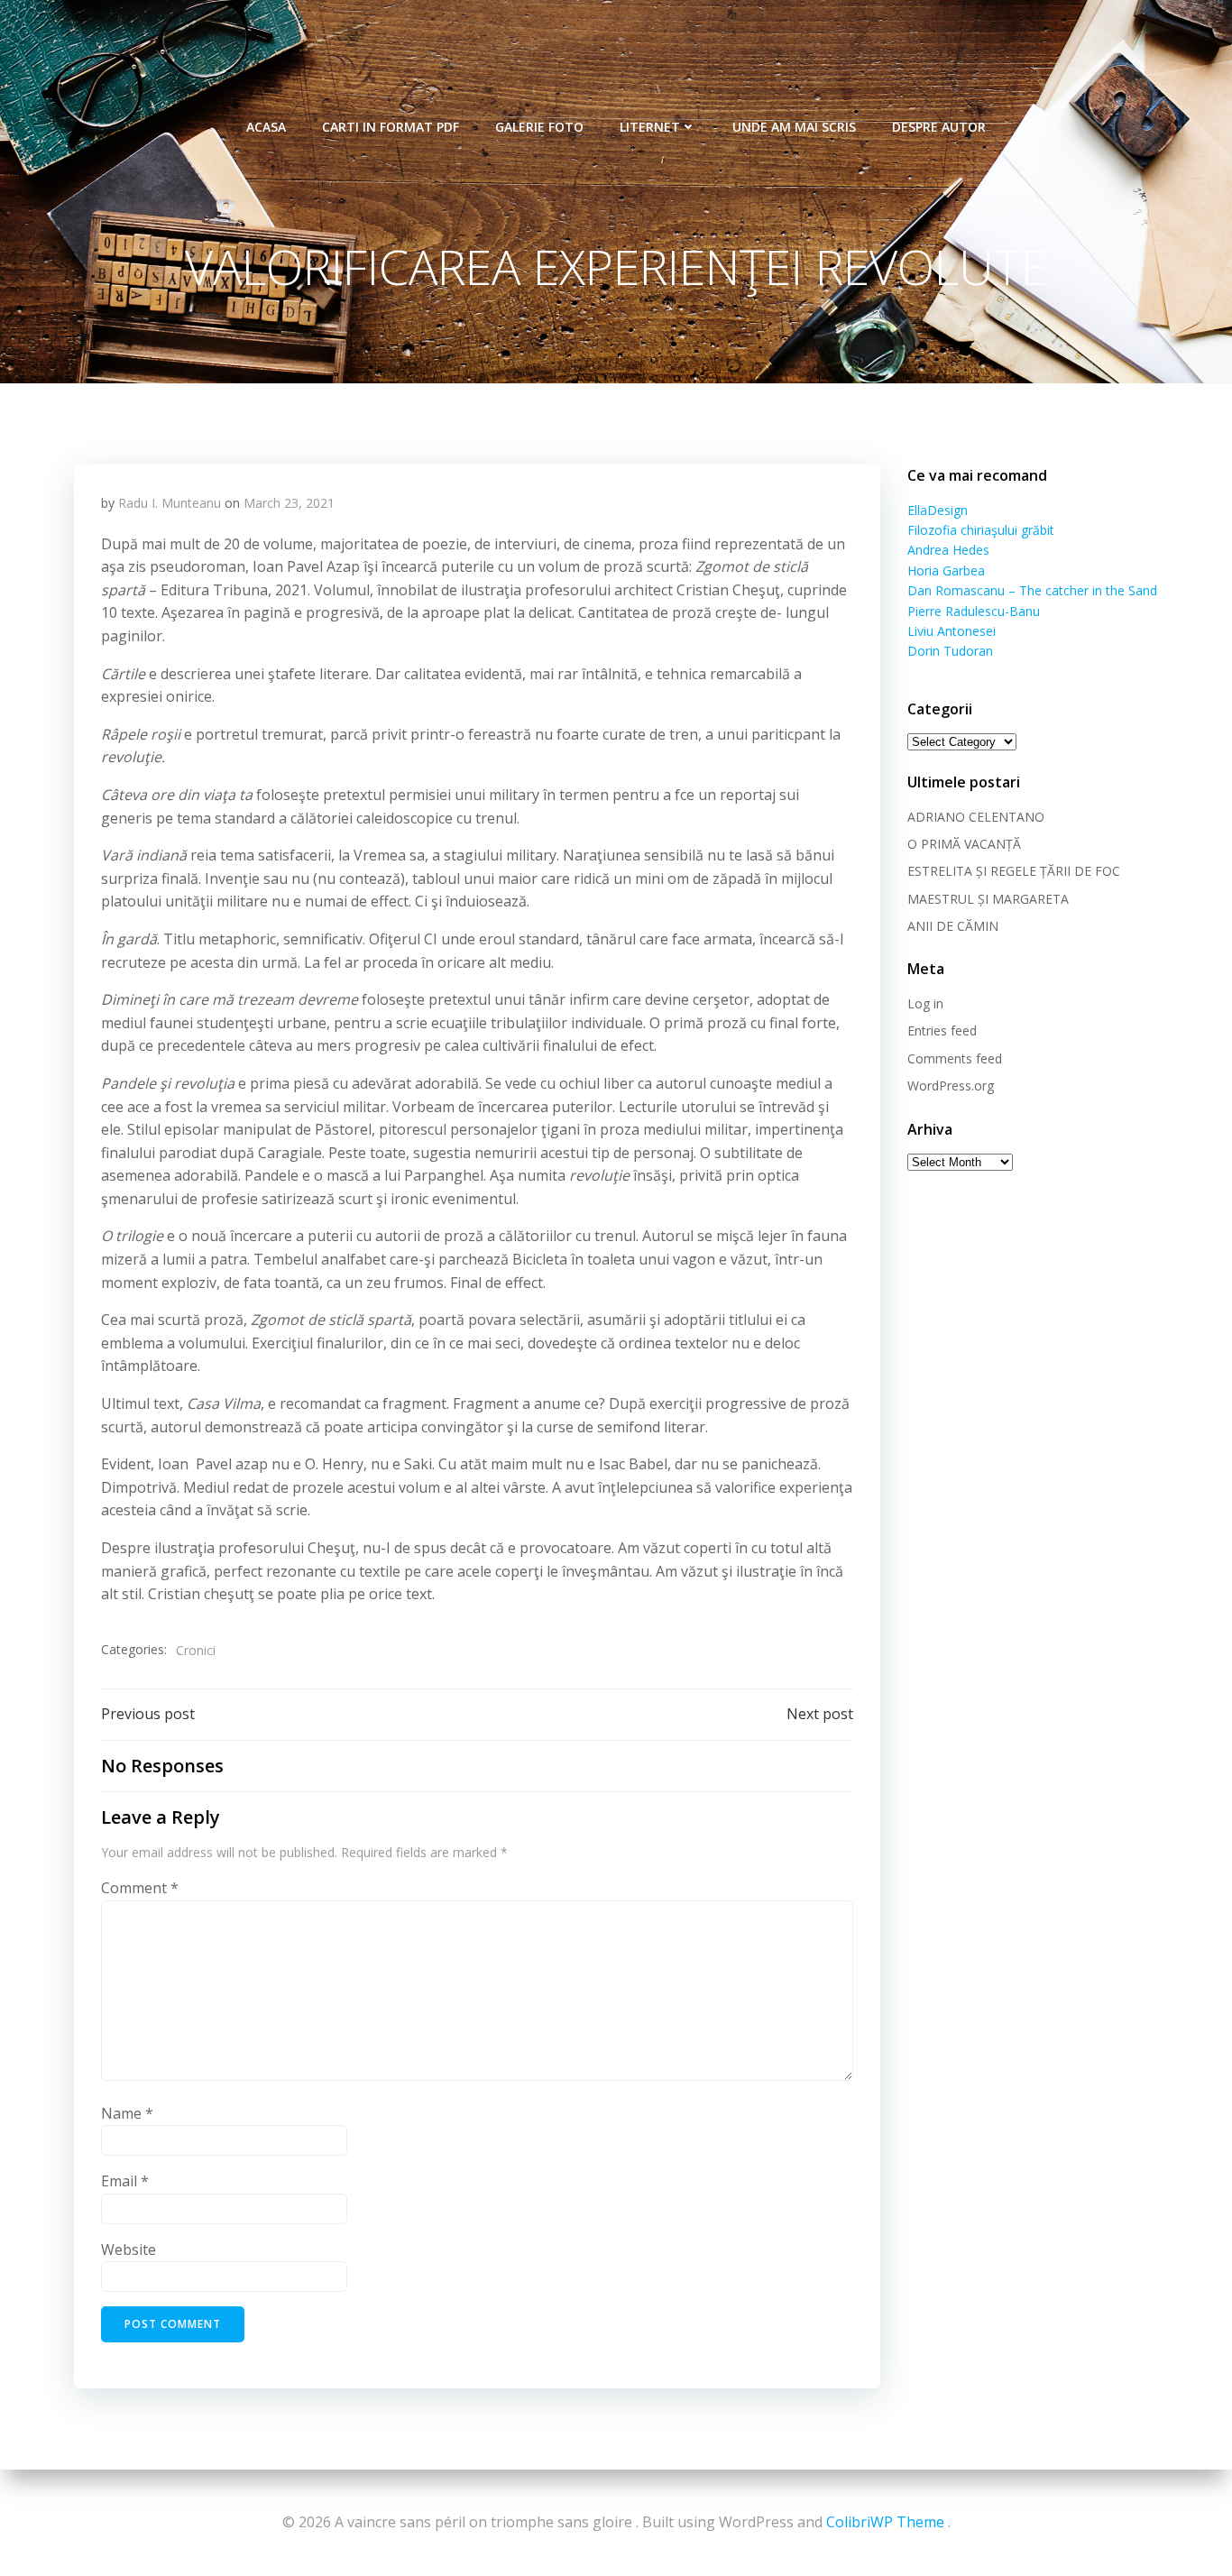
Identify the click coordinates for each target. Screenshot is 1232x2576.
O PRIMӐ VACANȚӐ (964, 844)
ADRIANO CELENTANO (976, 817)
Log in (925, 1003)
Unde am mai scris (794, 127)
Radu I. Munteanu (170, 503)
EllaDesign (938, 510)
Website (129, 2249)
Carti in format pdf (391, 127)
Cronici (196, 1650)
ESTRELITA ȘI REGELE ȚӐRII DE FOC (1014, 871)
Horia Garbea (946, 570)
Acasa (266, 127)
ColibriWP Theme (885, 2522)
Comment (140, 1888)
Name (127, 2113)
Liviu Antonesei (952, 631)
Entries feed (942, 1030)
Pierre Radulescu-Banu (974, 611)
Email (125, 2181)
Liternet (650, 127)
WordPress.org (951, 1086)
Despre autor (939, 127)
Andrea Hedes (948, 550)
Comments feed (955, 1058)
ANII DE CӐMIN (953, 926)
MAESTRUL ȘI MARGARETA (988, 899)
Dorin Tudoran (950, 651)
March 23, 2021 (289, 503)
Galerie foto (539, 127)
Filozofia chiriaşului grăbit (981, 530)
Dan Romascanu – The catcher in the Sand (1032, 590)
